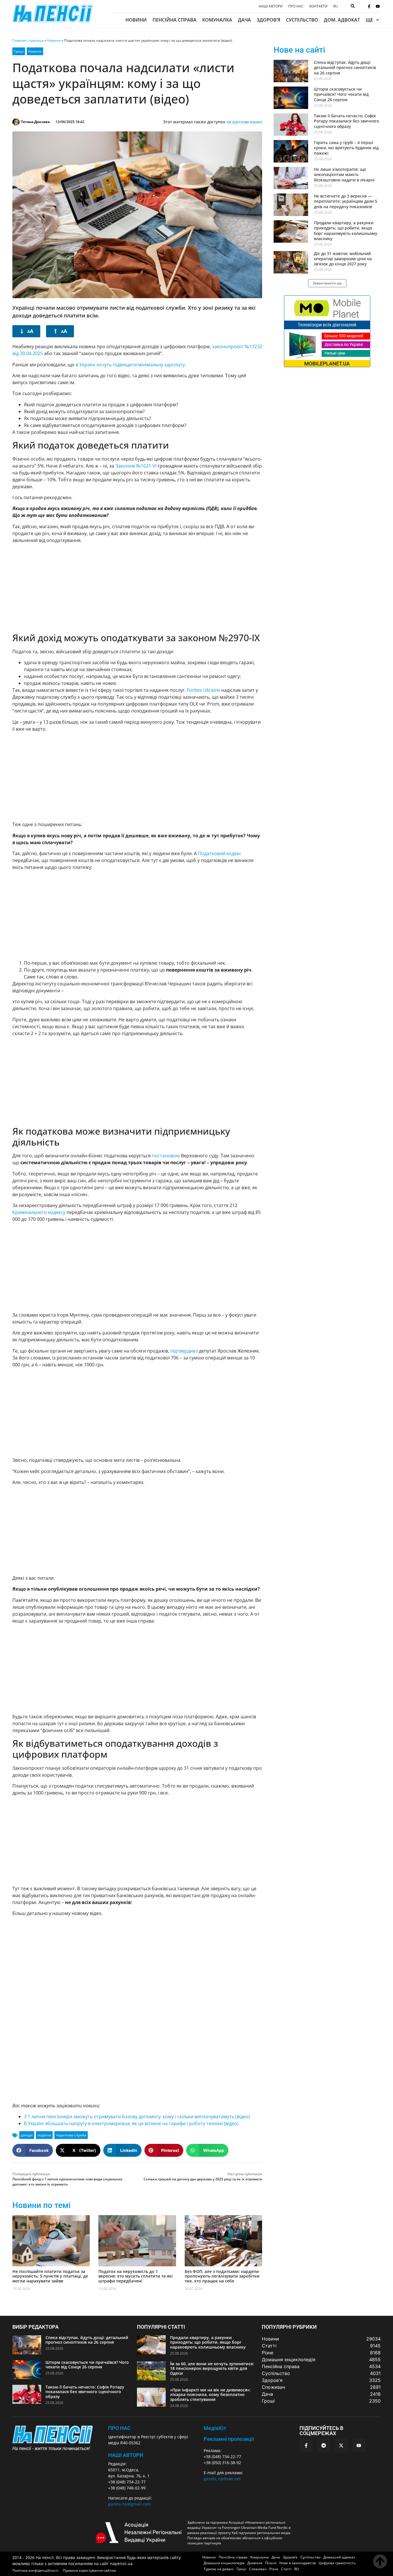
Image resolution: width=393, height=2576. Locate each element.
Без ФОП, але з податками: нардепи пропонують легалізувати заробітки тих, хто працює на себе (222, 2276)
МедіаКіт (215, 2428)
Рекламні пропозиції (229, 2439)
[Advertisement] (137, 588)
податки (44, 2135)
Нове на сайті (299, 50)
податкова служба (71, 2135)
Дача (244, 20)
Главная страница (28, 40)
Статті (286, 2569)
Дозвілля (255, 2563)
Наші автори (271, 6)
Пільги (271, 2563)
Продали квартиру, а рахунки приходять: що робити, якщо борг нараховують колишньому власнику (346, 231)
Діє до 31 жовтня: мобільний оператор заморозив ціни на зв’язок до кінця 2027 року (343, 259)
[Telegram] (324, 2445)
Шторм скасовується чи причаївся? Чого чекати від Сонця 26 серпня (341, 94)
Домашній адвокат (339, 2557)
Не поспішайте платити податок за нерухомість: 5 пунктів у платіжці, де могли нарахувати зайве (50, 2276)
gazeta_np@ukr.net (222, 2479)
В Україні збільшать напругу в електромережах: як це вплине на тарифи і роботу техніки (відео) (131, 2123)
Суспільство (302, 20)
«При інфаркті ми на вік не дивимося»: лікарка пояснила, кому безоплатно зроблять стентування (210, 2395)
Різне (274, 2569)
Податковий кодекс (220, 853)
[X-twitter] (341, 2445)
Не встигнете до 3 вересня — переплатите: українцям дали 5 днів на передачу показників (346, 201)
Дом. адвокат (342, 20)
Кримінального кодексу (39, 1212)
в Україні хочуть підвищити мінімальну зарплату (130, 365)
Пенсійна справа (174, 20)
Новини (136, 20)
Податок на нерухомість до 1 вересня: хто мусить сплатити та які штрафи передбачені (136, 2276)
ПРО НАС (119, 2428)
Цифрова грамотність (337, 2563)
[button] (33, 2150)
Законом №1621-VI (136, 466)
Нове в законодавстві (298, 2563)
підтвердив (183, 1351)
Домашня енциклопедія (224, 2563)
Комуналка (217, 20)
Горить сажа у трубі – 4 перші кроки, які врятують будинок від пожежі (346, 148)
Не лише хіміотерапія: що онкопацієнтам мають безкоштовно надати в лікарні (344, 174)
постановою (166, 1156)
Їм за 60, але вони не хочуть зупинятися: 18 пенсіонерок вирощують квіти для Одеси (212, 2369)
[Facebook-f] (369, 6)
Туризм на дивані (219, 2569)
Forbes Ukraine (204, 690)
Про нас (296, 6)
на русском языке (244, 122)
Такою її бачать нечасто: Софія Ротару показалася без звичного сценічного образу (346, 121)
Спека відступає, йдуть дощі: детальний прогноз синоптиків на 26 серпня (345, 67)
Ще (369, 20)
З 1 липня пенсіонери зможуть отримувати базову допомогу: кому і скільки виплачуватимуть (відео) (137, 2117)
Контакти (318, 6)
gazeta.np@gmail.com (129, 2504)
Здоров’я (268, 20)
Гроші (19, 51)
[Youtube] (378, 6)
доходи (27, 2135)
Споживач (258, 2569)
